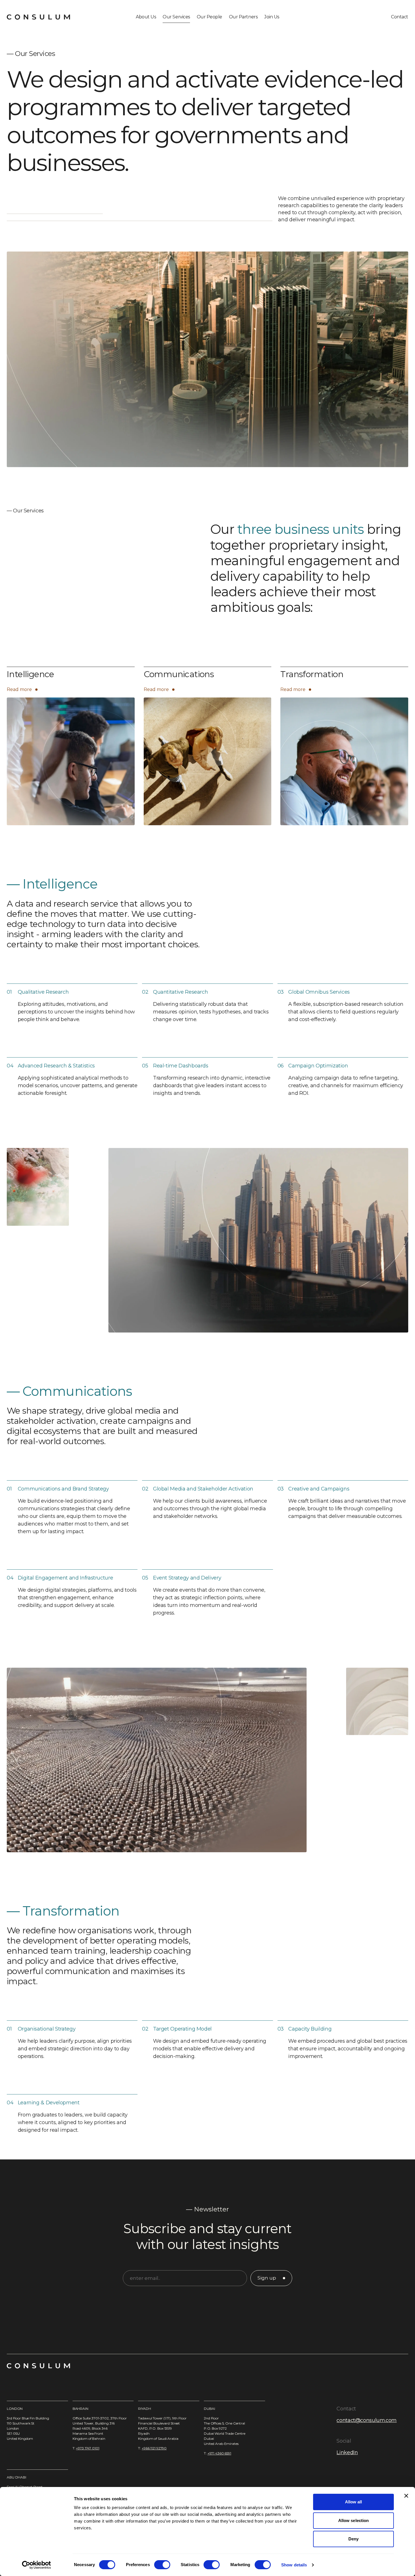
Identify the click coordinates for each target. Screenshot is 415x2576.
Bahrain (80, 2409)
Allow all (354, 2502)
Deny (353, 2539)
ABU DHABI (17, 2477)
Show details (294, 2565)
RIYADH (144, 2409)
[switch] (162, 2565)
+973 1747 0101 (88, 2448)
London (15, 2409)
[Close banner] (406, 2496)
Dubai (209, 2409)
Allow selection (354, 2520)
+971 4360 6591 (219, 2453)
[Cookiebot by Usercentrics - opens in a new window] (37, 2565)
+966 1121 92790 (154, 2448)
